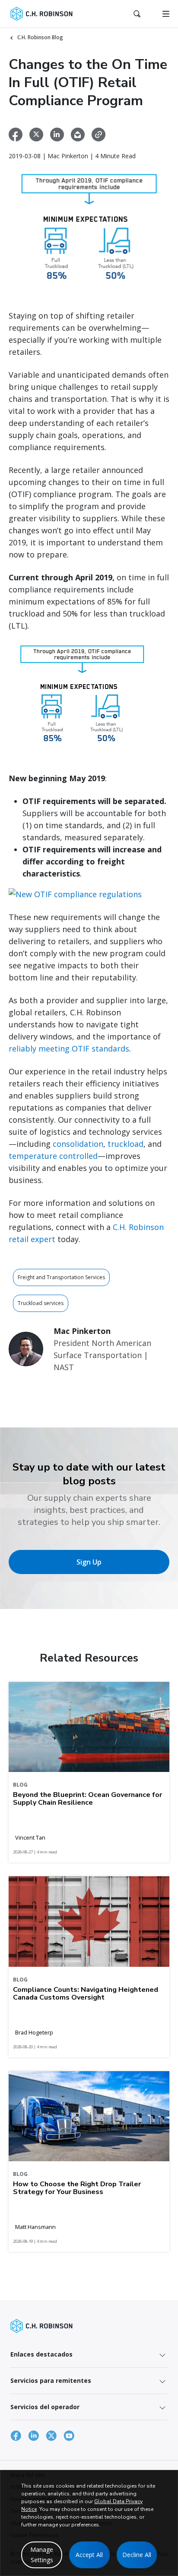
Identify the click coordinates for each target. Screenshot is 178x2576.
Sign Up (89, 1562)
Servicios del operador (45, 2407)
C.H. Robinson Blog (40, 37)
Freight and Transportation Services (61, 1277)
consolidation (78, 1144)
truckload (126, 1144)
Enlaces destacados (41, 2354)
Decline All (137, 2555)
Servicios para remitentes (51, 2380)
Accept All (89, 2555)
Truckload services (41, 1303)
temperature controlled (53, 1156)
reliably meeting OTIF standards (69, 1049)
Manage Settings (42, 2555)
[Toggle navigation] (166, 14)
